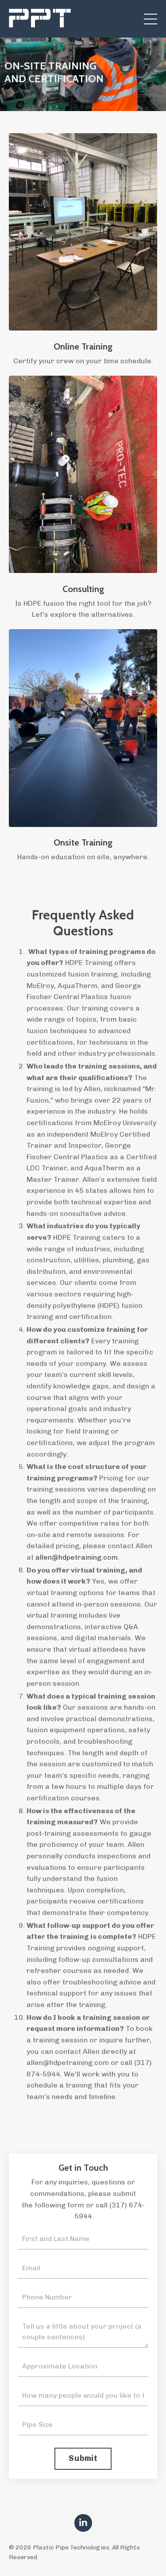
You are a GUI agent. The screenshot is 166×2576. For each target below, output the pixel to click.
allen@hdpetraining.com (77, 1557)
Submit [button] (83, 2458)
